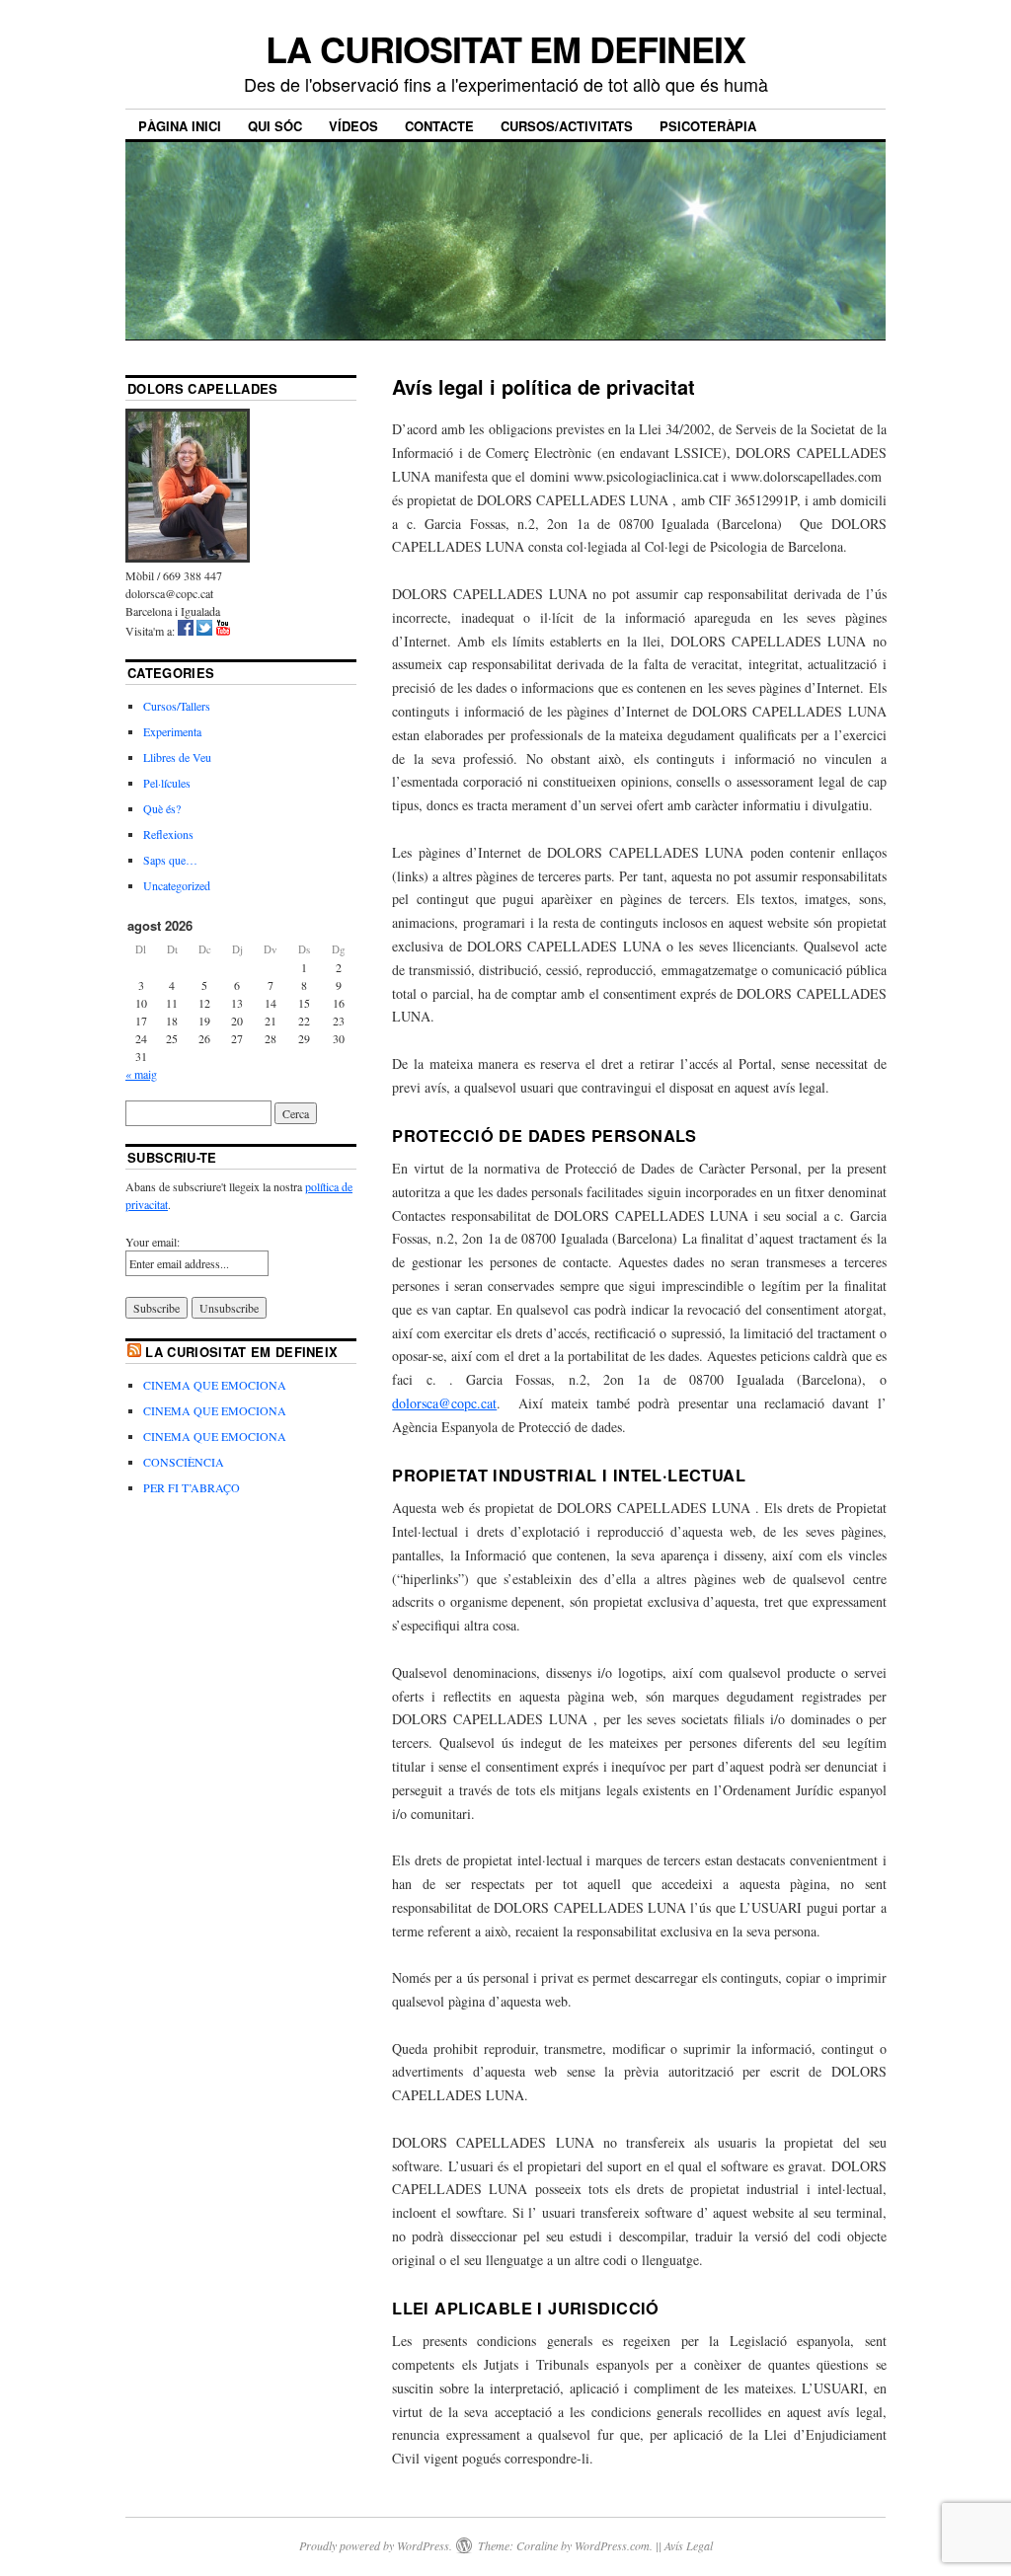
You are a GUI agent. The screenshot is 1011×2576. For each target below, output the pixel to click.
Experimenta (172, 731)
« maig (141, 1074)
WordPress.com (612, 2545)
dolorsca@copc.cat (444, 1403)
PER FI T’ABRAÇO (192, 1487)
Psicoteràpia (708, 126)
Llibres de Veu (177, 757)
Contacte (439, 126)
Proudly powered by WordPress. (376, 2545)
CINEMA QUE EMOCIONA (215, 1385)
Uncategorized (177, 885)
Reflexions (168, 834)
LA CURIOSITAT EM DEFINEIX (505, 48)
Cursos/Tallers (177, 706)
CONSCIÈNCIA (184, 1462)
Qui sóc (275, 126)
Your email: (153, 1242)
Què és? (162, 808)
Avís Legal (689, 2545)
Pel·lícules (167, 783)
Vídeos (353, 126)
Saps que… (170, 860)
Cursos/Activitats (567, 126)
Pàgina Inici (180, 126)
